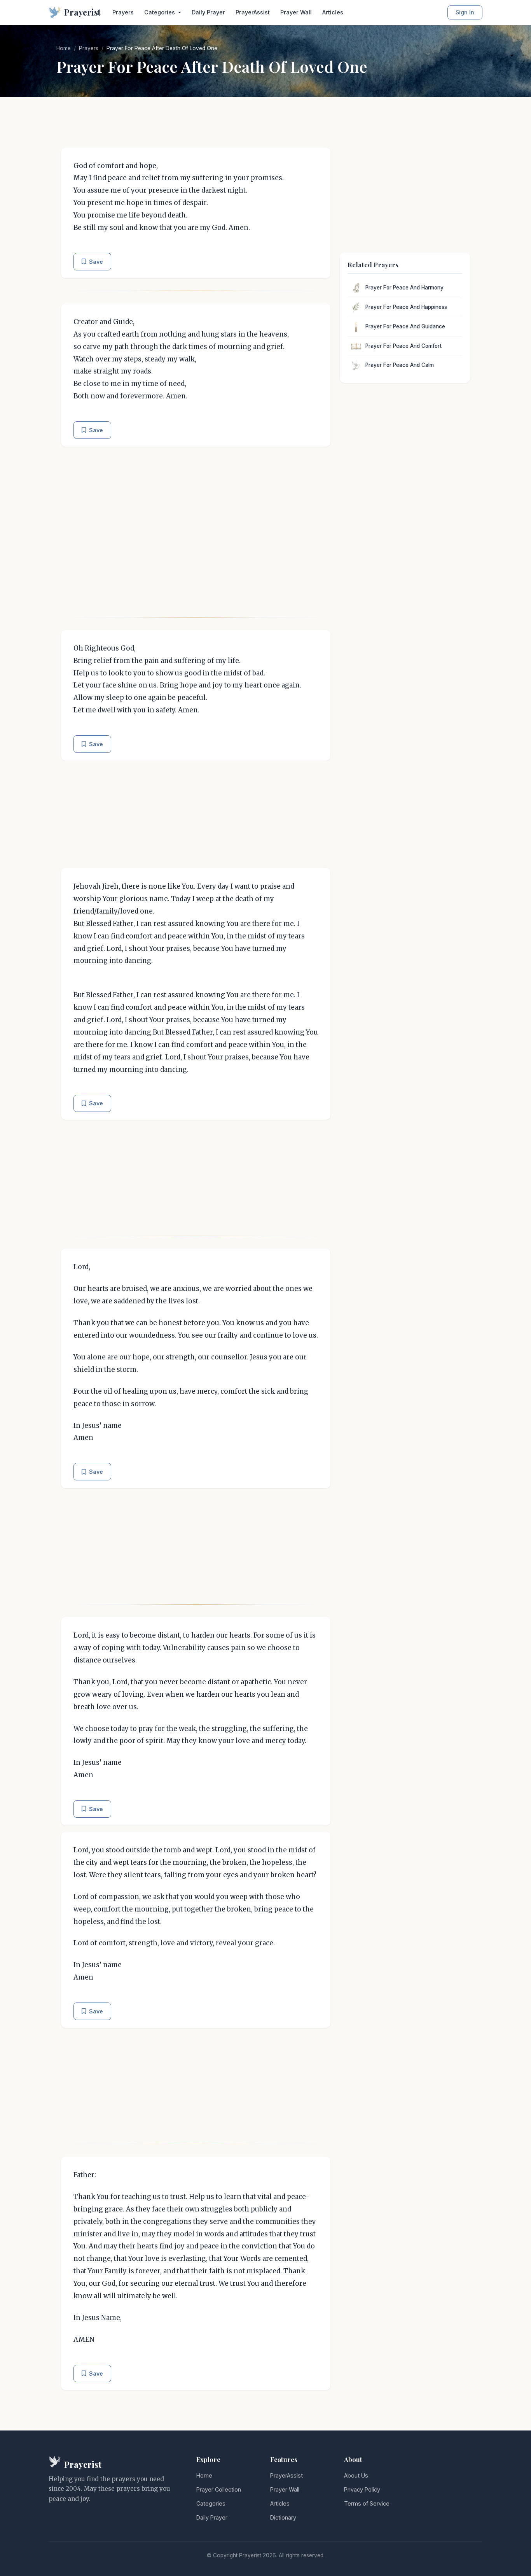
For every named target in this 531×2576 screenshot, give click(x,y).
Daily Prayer (208, 12)
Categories (211, 2503)
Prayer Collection (219, 2489)
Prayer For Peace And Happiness (406, 307)
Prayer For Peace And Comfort (403, 346)
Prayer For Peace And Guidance (405, 326)
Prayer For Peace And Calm (400, 365)
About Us (356, 2475)
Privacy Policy (362, 2489)
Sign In (465, 12)
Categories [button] (160, 12)
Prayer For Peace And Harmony (404, 288)
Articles (333, 12)
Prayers (123, 12)
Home (64, 48)
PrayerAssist (253, 12)
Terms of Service (367, 2503)
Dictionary (283, 2517)
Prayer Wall (296, 12)
